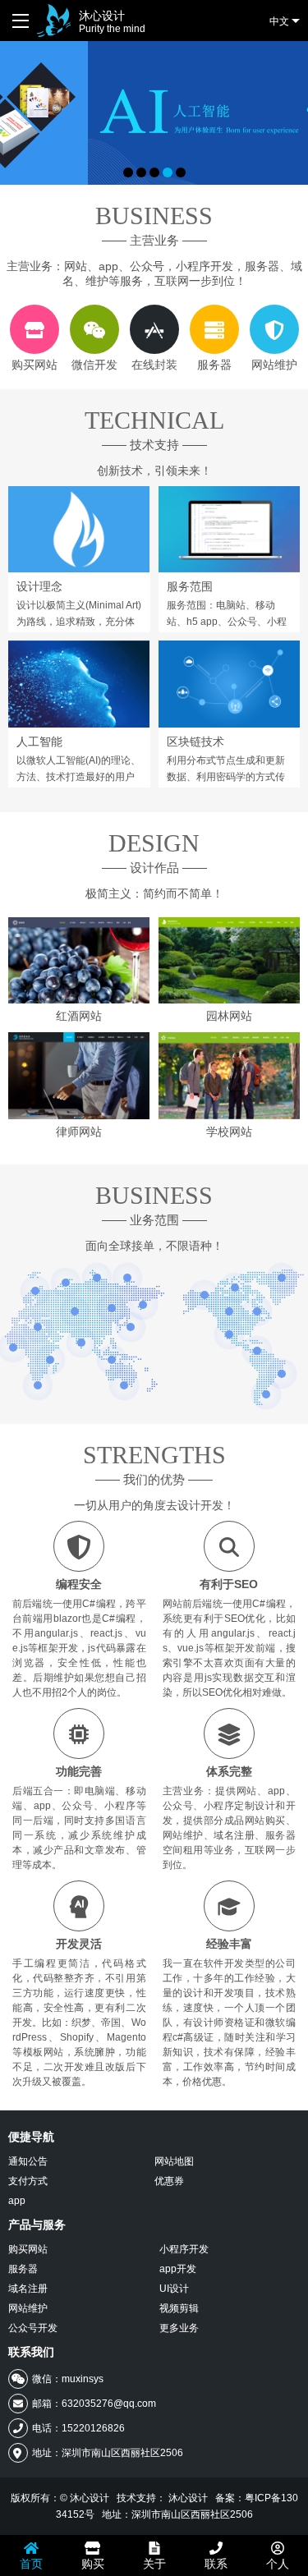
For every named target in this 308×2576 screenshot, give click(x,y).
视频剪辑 (179, 2308)
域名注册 (28, 2289)
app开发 (178, 2269)
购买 (93, 2564)
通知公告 (28, 2161)
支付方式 (28, 2181)
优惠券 (169, 2181)
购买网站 (28, 2249)
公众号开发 (33, 2328)
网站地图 (174, 2161)
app (17, 2201)
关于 (154, 2564)
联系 (216, 2564)
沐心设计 (112, 22)
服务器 (23, 2269)
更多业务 (179, 2328)
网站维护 (28, 2308)
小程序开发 (184, 2249)
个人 (278, 2564)
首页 (31, 2564)
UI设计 (174, 2289)
